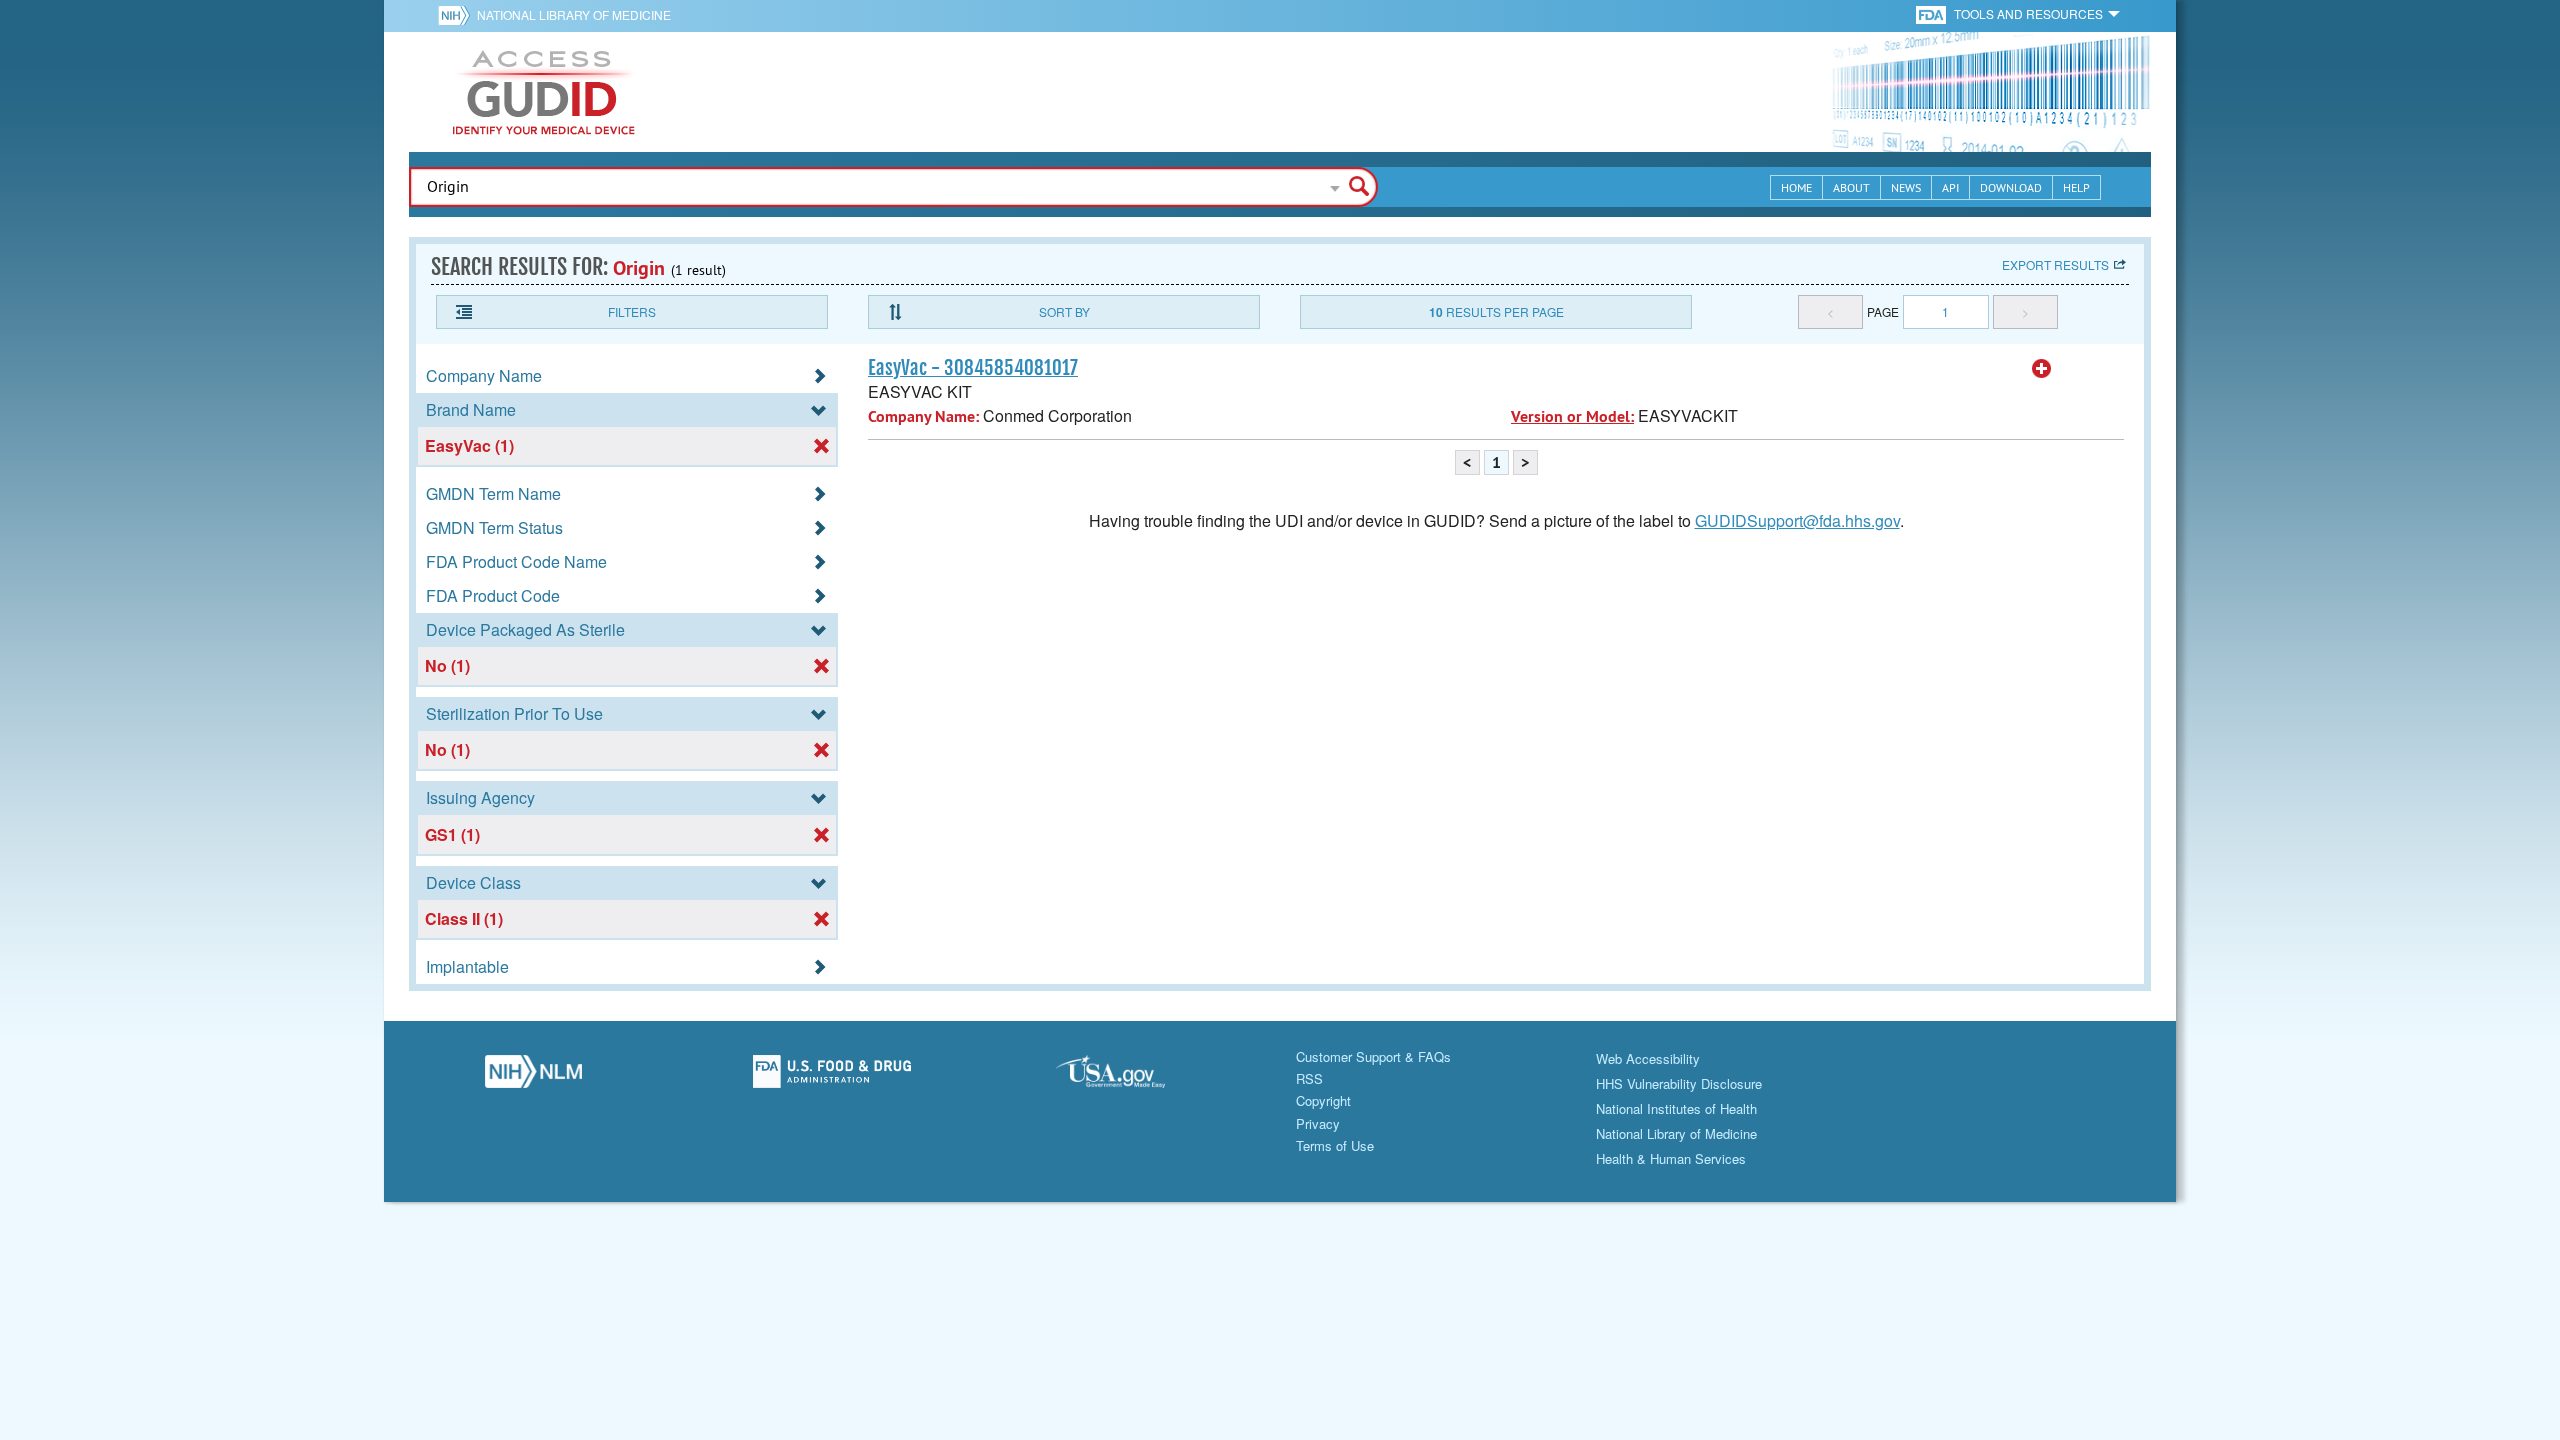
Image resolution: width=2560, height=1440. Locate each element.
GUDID (544, 92)
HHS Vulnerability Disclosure (1679, 1083)
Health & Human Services (1671, 1158)
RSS (1309, 1078)
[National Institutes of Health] (457, 15)
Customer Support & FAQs (1373, 1056)
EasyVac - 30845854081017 (973, 368)
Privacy (1318, 1123)
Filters (632, 311)
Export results (2055, 264)
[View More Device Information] (2042, 369)
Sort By (1064, 311)
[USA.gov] (1130, 1077)
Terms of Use (1335, 1145)
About (1851, 187)
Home (1796, 187)
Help (2076, 187)
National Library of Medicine (574, 14)
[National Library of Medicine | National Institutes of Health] (533, 1077)
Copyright (1323, 1100)
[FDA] (1932, 13)
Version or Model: (1572, 416)
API (1950, 187)
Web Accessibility (1648, 1058)
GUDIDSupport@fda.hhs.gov (1797, 520)
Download (2011, 187)
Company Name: (923, 416)
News (1906, 187)
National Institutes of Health (1676, 1108)
